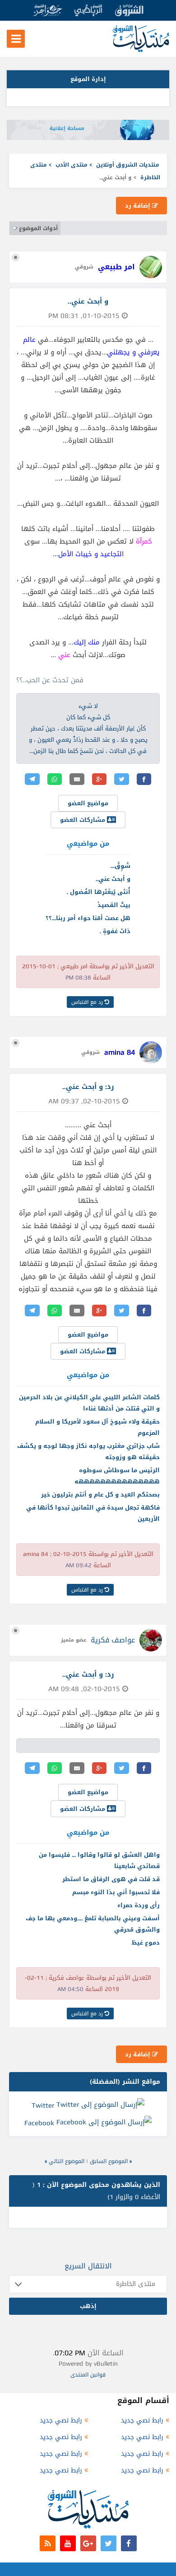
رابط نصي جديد (142, 2420)
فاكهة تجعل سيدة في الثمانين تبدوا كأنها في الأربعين (93, 1513)
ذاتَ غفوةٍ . (115, 931)
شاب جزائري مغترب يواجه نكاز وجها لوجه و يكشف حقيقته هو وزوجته (88, 1451)
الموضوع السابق (109, 2161)
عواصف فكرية (113, 1640)
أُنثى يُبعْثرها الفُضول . (99, 892)
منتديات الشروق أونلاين (128, 165)
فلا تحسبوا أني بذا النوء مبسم (116, 1892)
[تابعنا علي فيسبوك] (129, 2543)
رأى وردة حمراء (139, 1905)
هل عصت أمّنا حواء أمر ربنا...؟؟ (88, 918)
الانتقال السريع (88, 2266)
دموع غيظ (146, 1943)
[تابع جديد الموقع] (48, 2543)
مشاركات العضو (83, 820)
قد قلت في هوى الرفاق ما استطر (111, 1879)
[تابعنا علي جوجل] (88, 2543)
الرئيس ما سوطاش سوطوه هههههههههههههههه (117, 1476)
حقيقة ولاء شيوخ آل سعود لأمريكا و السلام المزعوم (97, 1427)
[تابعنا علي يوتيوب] (68, 2543)
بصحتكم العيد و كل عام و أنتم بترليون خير (100, 1494)
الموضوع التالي (67, 2161)
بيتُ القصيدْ (114, 905)
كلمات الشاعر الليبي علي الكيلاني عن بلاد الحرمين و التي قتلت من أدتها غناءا (89, 1403)
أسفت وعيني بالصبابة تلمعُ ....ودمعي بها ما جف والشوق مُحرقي (93, 1924)
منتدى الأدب (72, 165)
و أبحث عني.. (113, 879)
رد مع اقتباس (88, 1002)
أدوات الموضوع (38, 228)
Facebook (39, 2123)
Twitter (43, 2105)
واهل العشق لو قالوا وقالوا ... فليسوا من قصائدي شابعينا (99, 1860)
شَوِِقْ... (120, 866)
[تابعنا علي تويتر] (109, 2543)
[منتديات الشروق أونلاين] (141, 50)
